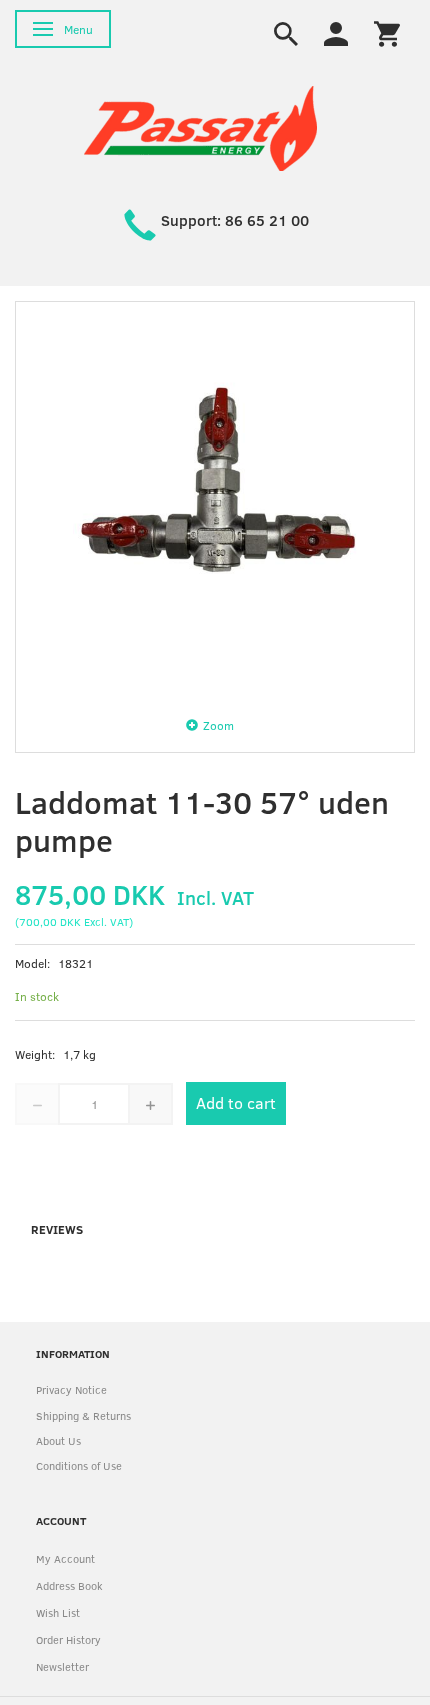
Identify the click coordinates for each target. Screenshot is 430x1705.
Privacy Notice (71, 1389)
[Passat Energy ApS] (200, 126)
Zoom (218, 725)
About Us (58, 1440)
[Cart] (387, 32)
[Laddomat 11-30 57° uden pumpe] (215, 501)
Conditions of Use (79, 1465)
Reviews (57, 1229)
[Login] (336, 32)
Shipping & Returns (83, 1415)
